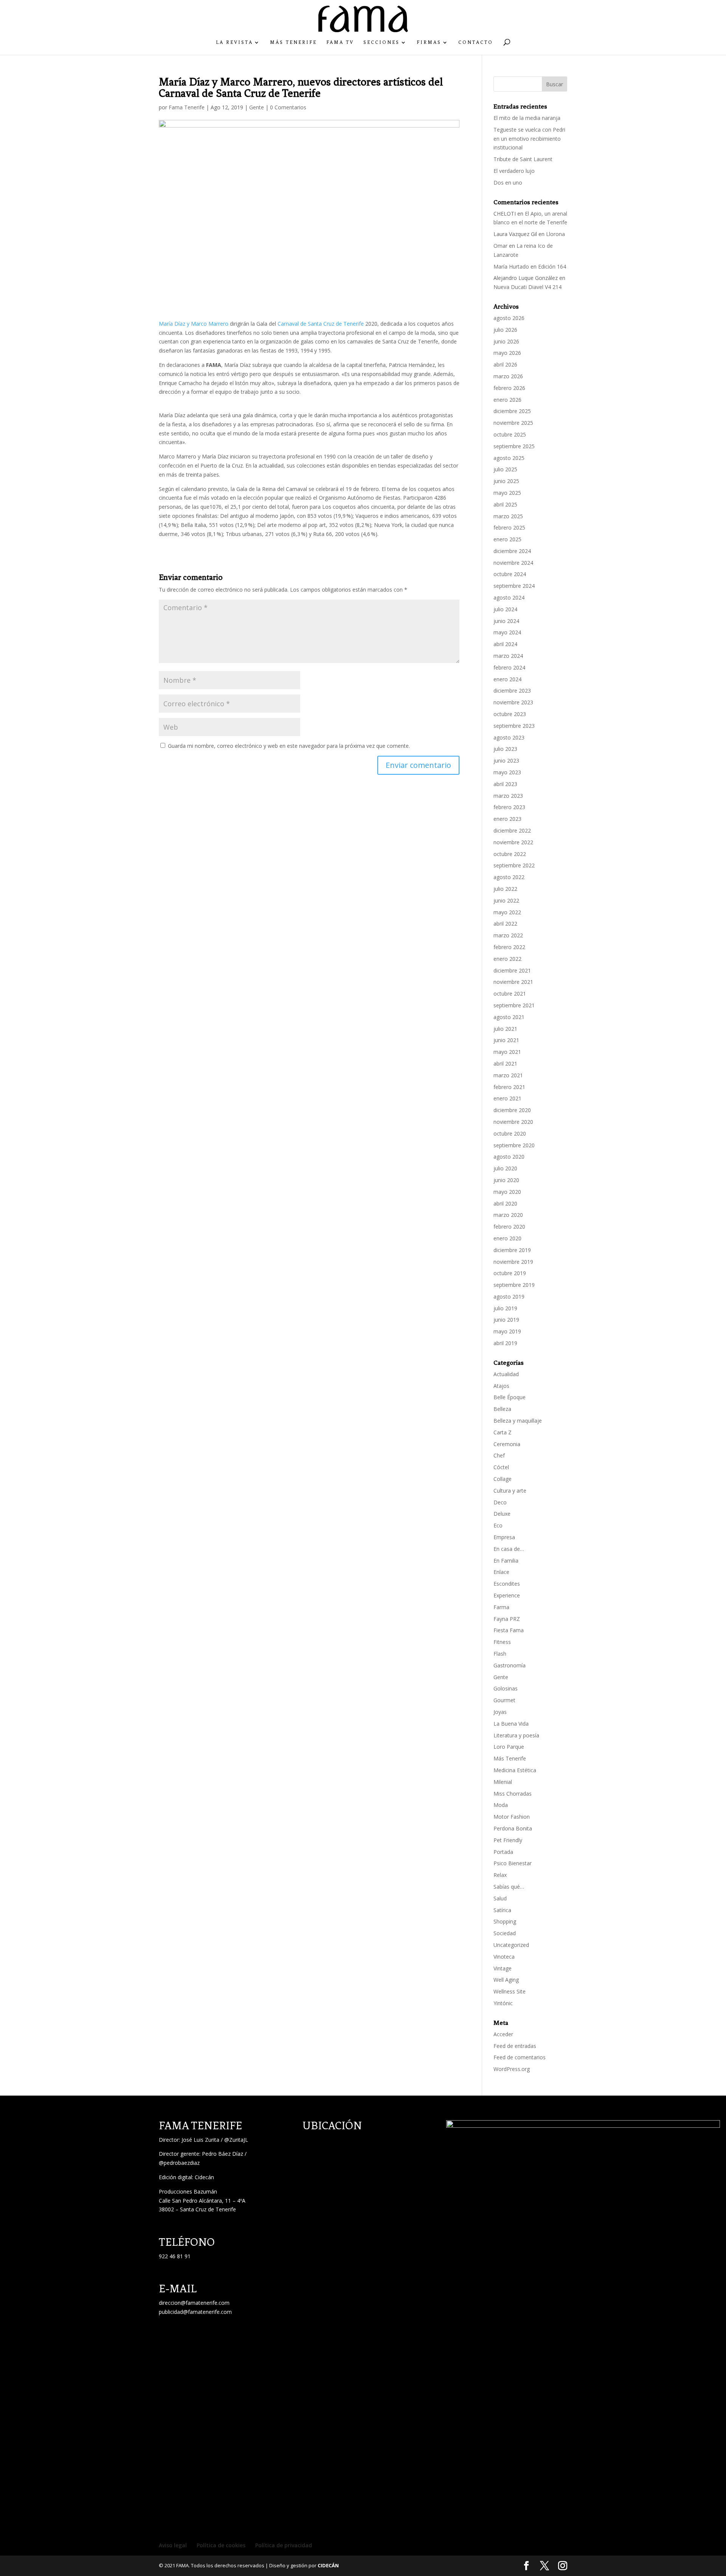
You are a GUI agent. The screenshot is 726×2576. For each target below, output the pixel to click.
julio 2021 (505, 1029)
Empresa (504, 1537)
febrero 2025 (509, 527)
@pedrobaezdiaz (179, 2163)
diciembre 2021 (512, 970)
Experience (507, 1595)
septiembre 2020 (514, 1145)
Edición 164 (552, 266)
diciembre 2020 (512, 1110)
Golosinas (506, 1688)
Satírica (502, 1910)
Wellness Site (510, 1991)
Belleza (502, 1409)
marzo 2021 (508, 1075)
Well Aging (506, 1980)
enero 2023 (507, 819)
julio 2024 (505, 609)
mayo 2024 (507, 632)
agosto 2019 (509, 1297)
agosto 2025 (509, 458)
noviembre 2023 (513, 702)
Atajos (501, 1386)
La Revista (234, 42)
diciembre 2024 (512, 551)
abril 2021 (505, 1063)
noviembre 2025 (513, 423)
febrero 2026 (509, 388)
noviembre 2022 (513, 842)
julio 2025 (505, 469)
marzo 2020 (508, 1215)
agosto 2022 (509, 877)
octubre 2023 (510, 714)
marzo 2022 (508, 935)
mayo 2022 (507, 912)
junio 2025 (506, 481)
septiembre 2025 (514, 446)
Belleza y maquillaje (518, 1421)
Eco (498, 1525)
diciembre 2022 (512, 830)
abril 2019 (505, 1343)
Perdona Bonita (513, 1828)
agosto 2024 (509, 597)
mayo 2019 (507, 1331)
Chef (499, 1455)
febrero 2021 (509, 1087)
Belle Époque (510, 1397)
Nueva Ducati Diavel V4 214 (527, 287)
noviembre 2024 (513, 563)
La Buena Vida (511, 1724)
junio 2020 (506, 1180)
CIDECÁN (328, 2565)
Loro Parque (509, 1747)
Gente (257, 107)
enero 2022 (507, 959)
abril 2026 (505, 364)
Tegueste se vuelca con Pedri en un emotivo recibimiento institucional (529, 139)
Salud (500, 1898)
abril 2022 (505, 924)
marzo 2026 (508, 376)
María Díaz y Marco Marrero (194, 324)
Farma (501, 1607)
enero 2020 (507, 1238)
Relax (500, 1875)
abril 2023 (505, 784)
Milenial (503, 1782)
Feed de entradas (515, 2046)
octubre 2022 (510, 854)
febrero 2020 (509, 1227)
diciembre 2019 (512, 1250)
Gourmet (504, 1700)
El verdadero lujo (514, 171)
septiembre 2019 (514, 1285)
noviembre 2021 (513, 982)
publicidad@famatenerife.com (195, 2312)
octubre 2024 (510, 574)
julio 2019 (505, 1308)
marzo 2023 (508, 796)
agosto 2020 (509, 1157)
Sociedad (505, 1933)
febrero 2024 (509, 667)
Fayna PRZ (507, 1619)
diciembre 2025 (512, 411)
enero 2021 (507, 1098)
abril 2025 (505, 504)
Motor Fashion (512, 1817)
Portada (503, 1852)
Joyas (500, 1712)
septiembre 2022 (514, 865)
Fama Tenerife (187, 107)
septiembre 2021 (514, 1005)
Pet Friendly (508, 1840)
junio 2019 (506, 1320)
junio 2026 (506, 341)
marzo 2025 (508, 516)
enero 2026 (507, 400)
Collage (503, 1479)
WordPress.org (512, 2069)
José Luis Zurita (200, 2140)
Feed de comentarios (520, 2057)
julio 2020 (505, 1168)
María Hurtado (511, 266)
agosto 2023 (509, 737)
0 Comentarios (288, 107)
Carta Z (503, 1432)
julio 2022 (505, 889)
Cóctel (501, 1467)
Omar (500, 246)
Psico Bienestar (513, 1863)
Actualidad (506, 1374)
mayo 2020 (507, 1192)
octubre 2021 (510, 994)
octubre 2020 (510, 1133)
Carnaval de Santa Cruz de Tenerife (321, 324)
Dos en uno (508, 183)
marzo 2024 (508, 656)
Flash (500, 1654)
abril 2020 (505, 1203)
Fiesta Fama (509, 1630)
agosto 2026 (509, 318)
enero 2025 (507, 539)
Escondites (507, 1584)
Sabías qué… (509, 1887)
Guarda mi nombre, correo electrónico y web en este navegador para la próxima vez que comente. (289, 746)
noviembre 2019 (513, 1262)
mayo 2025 (507, 493)
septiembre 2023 (514, 726)
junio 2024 (506, 621)
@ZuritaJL (236, 2140)
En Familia (506, 1561)
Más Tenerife (293, 42)
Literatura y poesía (516, 1735)
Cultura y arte (510, 1491)
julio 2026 (505, 330)
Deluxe (502, 1514)
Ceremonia (507, 1444)
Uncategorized (511, 1945)
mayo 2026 (507, 353)
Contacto (476, 42)
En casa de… (509, 1549)
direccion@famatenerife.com (194, 2303)
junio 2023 (506, 761)
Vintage (503, 1968)
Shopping (505, 1921)
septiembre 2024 (514, 586)
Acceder (503, 2034)
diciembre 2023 (512, 691)
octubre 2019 (510, 1273)
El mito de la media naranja (527, 118)
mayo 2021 (507, 1052)
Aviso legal (173, 2545)
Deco (500, 1502)
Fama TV (340, 42)
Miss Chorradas (513, 1794)
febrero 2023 (509, 807)
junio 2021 (506, 1040)
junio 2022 (506, 900)
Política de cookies (221, 2545)
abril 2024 (505, 644)
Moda (501, 1805)
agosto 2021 (509, 1017)
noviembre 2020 (513, 1122)
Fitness (502, 1642)
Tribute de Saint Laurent (523, 159)
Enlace (501, 1572)
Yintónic (503, 2003)
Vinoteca (504, 1957)
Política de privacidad (284, 2545)
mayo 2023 (507, 772)
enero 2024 (507, 679)
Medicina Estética (515, 1770)
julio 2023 (505, 749)
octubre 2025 (510, 434)
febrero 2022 (509, 947)
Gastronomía (510, 1665)
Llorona (555, 234)
